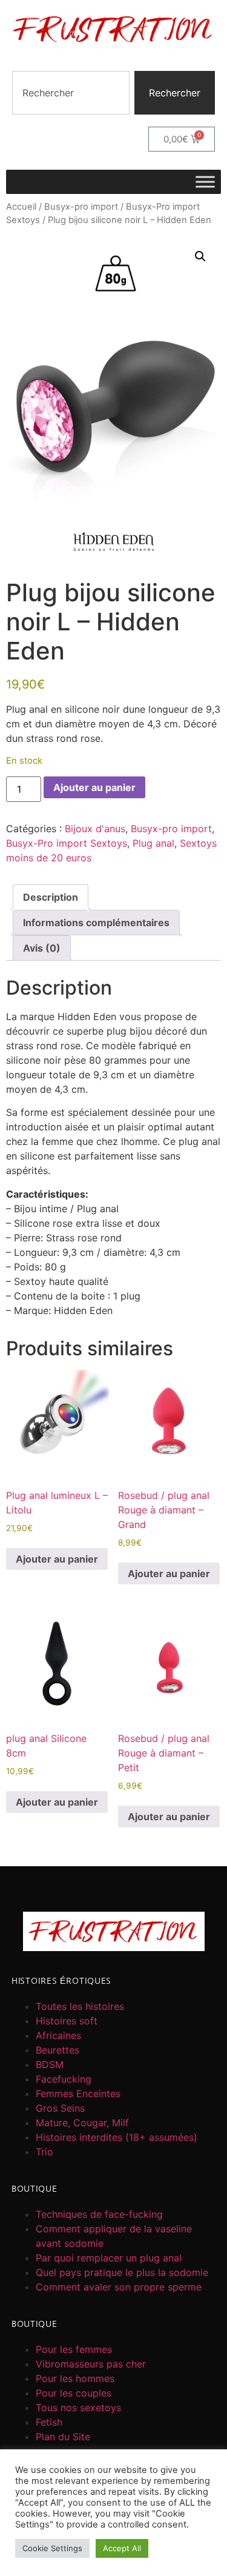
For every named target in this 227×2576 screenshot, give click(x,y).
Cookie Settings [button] (52, 2548)
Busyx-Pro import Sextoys (67, 843)
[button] (200, 256)
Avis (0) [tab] (42, 948)
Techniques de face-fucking (99, 2214)
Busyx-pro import (81, 207)
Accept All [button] (122, 2548)
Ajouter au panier (94, 787)
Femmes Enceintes (78, 2094)
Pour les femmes (74, 2349)
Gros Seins (60, 2108)
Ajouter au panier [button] (57, 1559)
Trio (44, 2152)
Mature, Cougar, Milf (82, 2123)
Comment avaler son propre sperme (119, 2287)
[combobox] (71, 93)
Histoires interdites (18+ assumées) (117, 2137)
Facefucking (64, 2079)
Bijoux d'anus (95, 829)
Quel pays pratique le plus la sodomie (122, 2272)
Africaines (58, 2035)
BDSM (50, 2064)
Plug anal (153, 843)
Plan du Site (63, 2437)
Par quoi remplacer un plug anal (109, 2258)
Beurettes (58, 2050)
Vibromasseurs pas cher (91, 2364)
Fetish (49, 2422)
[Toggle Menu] (205, 182)
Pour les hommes (75, 2378)
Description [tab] (51, 897)
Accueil (21, 207)
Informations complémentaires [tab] (96, 923)
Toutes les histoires (80, 2006)
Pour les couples (74, 2393)
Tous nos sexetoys (78, 2407)
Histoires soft (67, 2021)
